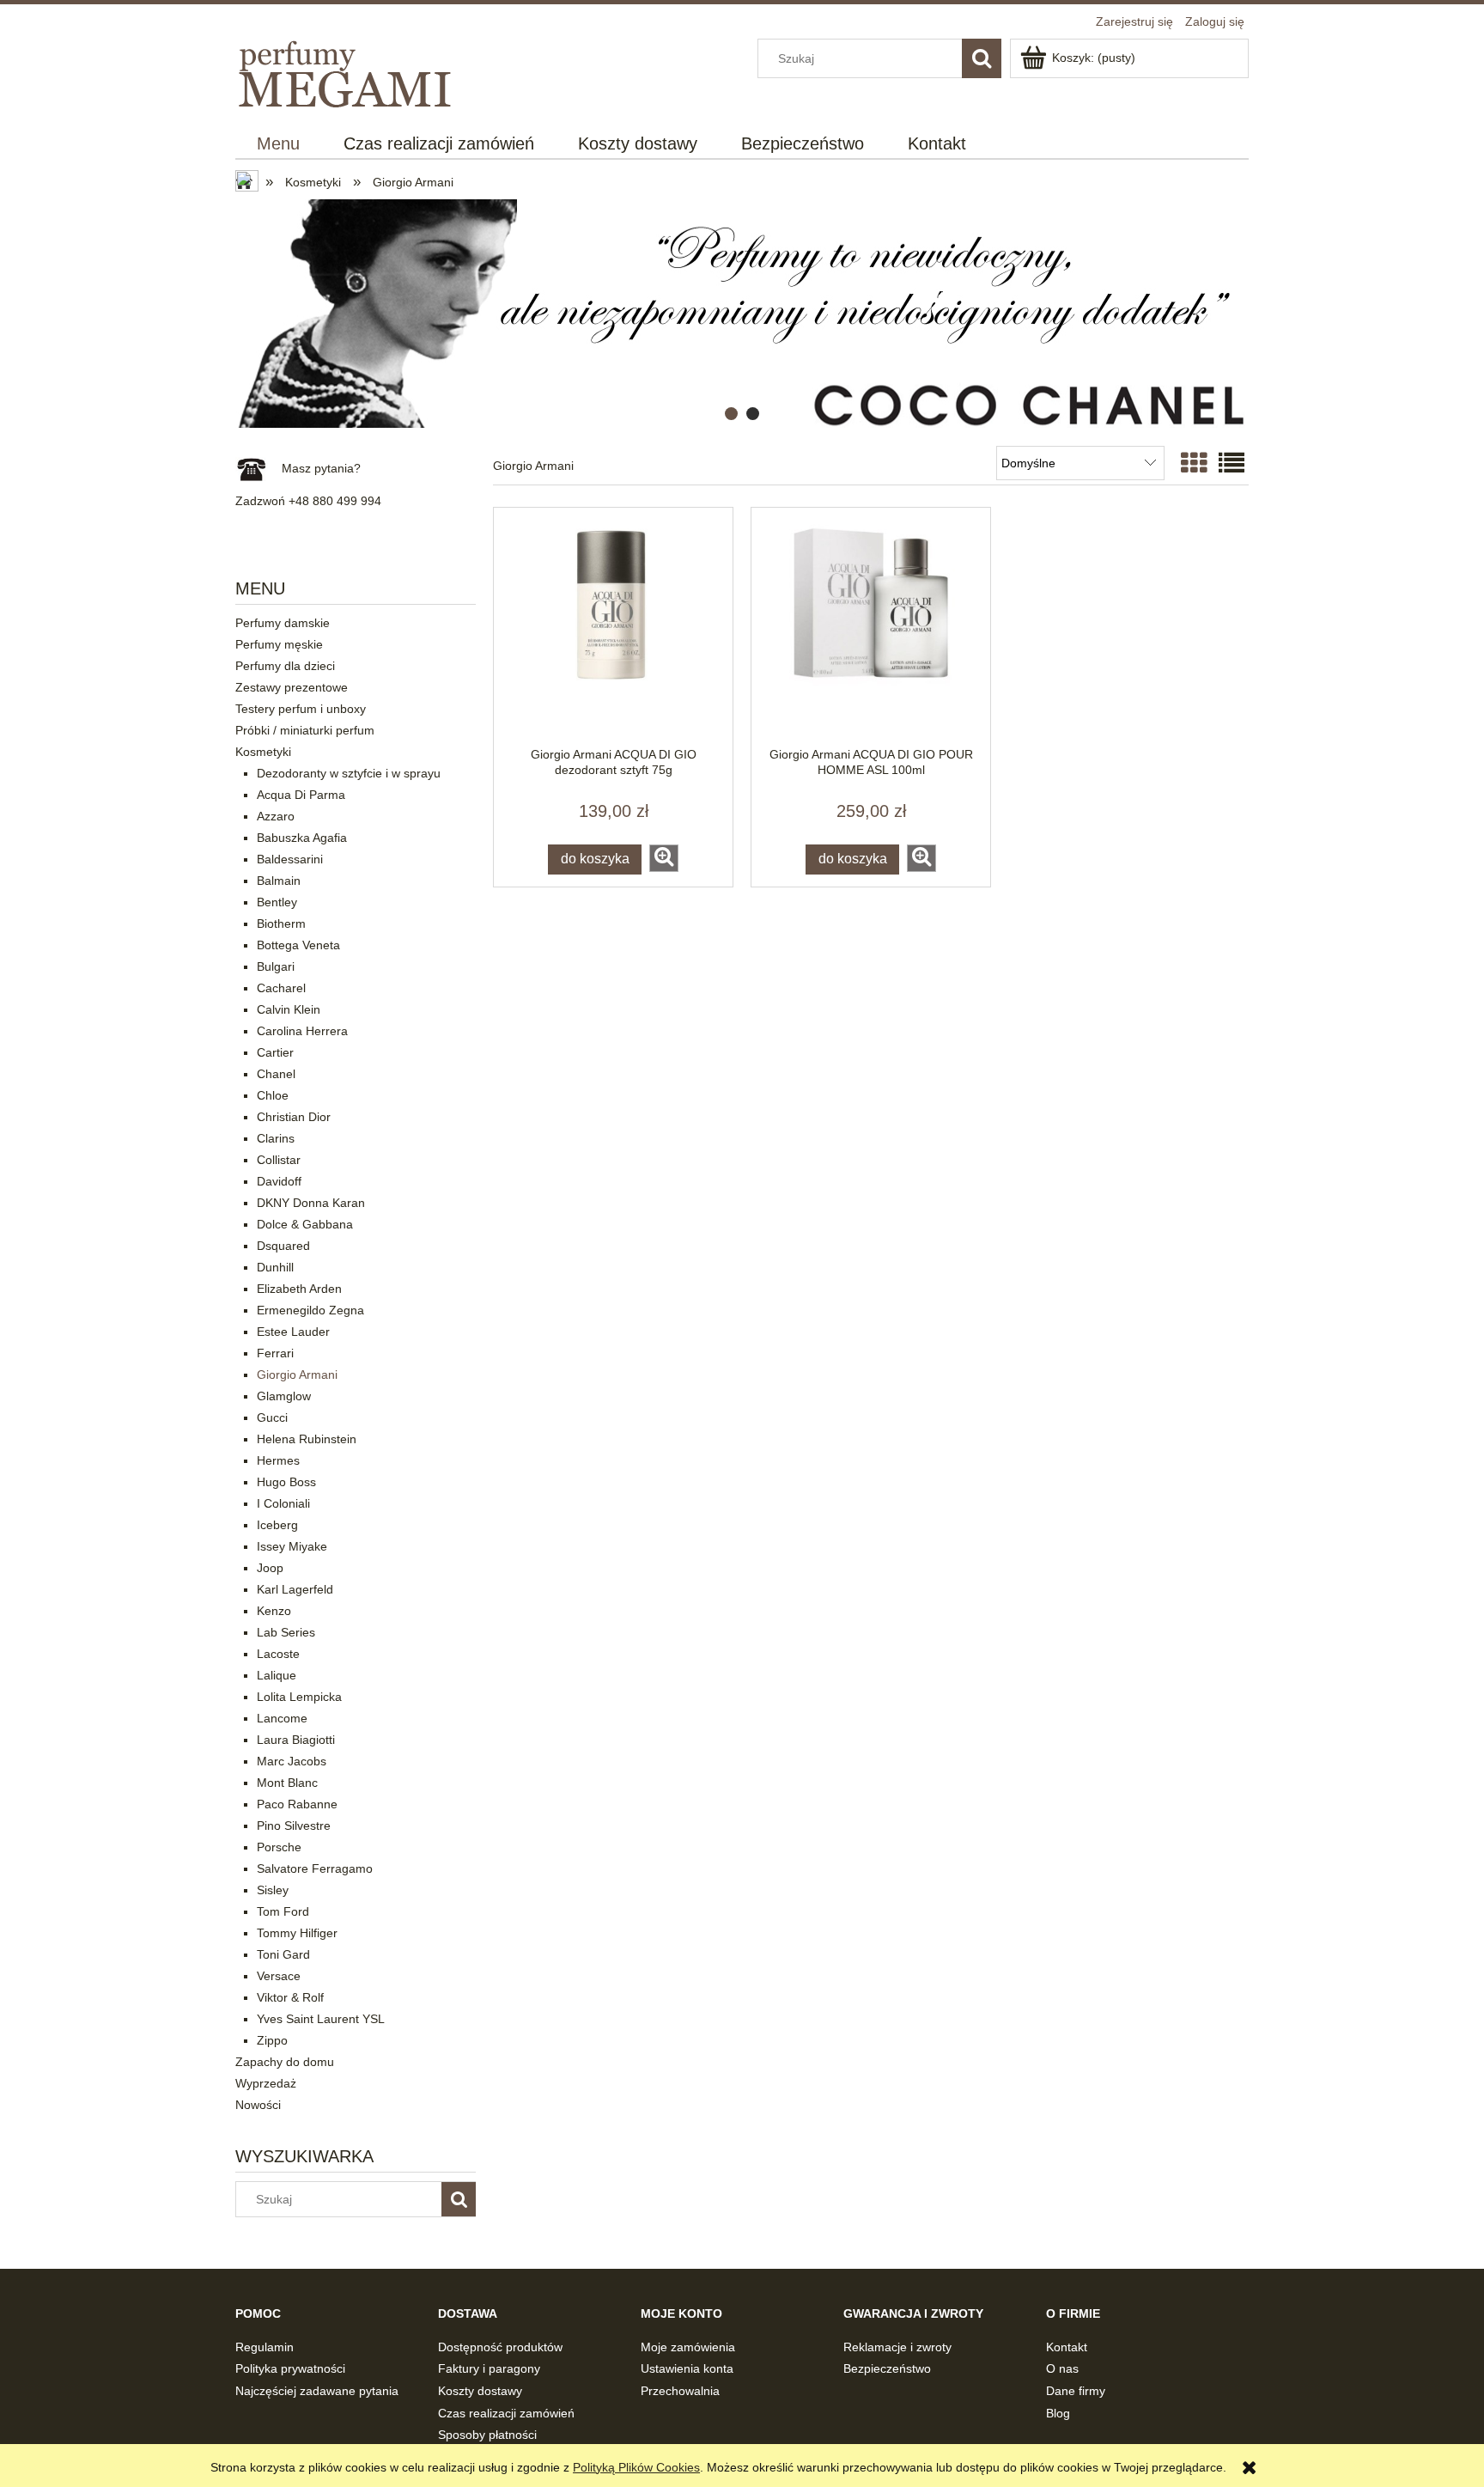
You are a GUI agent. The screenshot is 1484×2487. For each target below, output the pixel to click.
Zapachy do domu (285, 2062)
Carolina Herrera (302, 1031)
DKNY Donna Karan (311, 1203)
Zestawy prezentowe (292, 687)
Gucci (272, 1417)
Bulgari (276, 966)
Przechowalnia (680, 2391)
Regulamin (265, 2347)
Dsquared (283, 1246)
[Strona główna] (347, 71)
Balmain (279, 881)
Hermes (278, 1460)
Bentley (277, 902)
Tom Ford (283, 1911)
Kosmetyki (263, 752)
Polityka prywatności (290, 2368)
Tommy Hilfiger (297, 1933)
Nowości (258, 2105)
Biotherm (281, 923)
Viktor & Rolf (290, 1997)
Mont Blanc (287, 1783)
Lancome (282, 1718)
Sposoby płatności (487, 2435)
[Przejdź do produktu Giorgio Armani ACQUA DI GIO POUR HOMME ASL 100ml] (871, 627)
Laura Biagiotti (296, 1740)
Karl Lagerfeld (295, 1589)
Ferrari (275, 1353)
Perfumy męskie (279, 644)
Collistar (279, 1160)
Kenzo (274, 1611)
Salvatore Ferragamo (315, 1868)
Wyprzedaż (266, 2083)
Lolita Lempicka (299, 1697)
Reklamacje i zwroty (897, 2347)
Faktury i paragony (489, 2368)
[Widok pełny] (1232, 463)
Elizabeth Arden (299, 1289)
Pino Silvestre (294, 1826)
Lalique (277, 1675)
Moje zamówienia (688, 2347)
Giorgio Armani (297, 1375)
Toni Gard (283, 1954)
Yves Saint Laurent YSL (321, 2019)
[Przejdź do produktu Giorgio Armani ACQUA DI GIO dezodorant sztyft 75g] (613, 627)
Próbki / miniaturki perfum (305, 730)
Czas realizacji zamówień (506, 2413)
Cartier (275, 1052)
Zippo (272, 2040)
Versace (279, 1976)
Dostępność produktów (500, 2347)
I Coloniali (283, 1503)
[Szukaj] (982, 58)
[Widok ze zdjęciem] (1194, 463)
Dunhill (275, 1267)
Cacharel (281, 988)
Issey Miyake (292, 1546)
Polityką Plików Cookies (636, 2467)
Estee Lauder (293, 1332)
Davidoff (279, 1181)
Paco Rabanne (297, 1804)
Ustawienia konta (687, 2368)
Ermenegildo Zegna (310, 1310)
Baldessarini (290, 859)
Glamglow (284, 1396)
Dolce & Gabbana (305, 1224)
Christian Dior (294, 1117)
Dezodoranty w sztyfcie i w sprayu (349, 773)
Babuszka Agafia (302, 838)
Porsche (279, 1847)
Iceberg (277, 1525)
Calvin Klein (289, 1009)
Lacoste (278, 1654)
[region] (742, 314)
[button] (664, 858)
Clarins (276, 1138)
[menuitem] (279, 144)
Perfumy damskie (283, 623)
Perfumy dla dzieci (285, 666)
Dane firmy (1076, 2391)
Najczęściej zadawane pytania (317, 2391)
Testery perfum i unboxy (301, 709)
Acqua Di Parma (301, 795)
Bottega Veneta (298, 945)
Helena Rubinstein (307, 1439)
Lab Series (286, 1632)
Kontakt (1067, 2347)
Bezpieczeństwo (887, 2368)
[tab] (731, 414)
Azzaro (276, 816)
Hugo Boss (286, 1482)
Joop (270, 1568)
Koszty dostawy (480, 2391)
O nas (1062, 2368)
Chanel (276, 1074)
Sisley (273, 1890)
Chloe (273, 1095)
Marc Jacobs (292, 1761)
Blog (1058, 2413)
